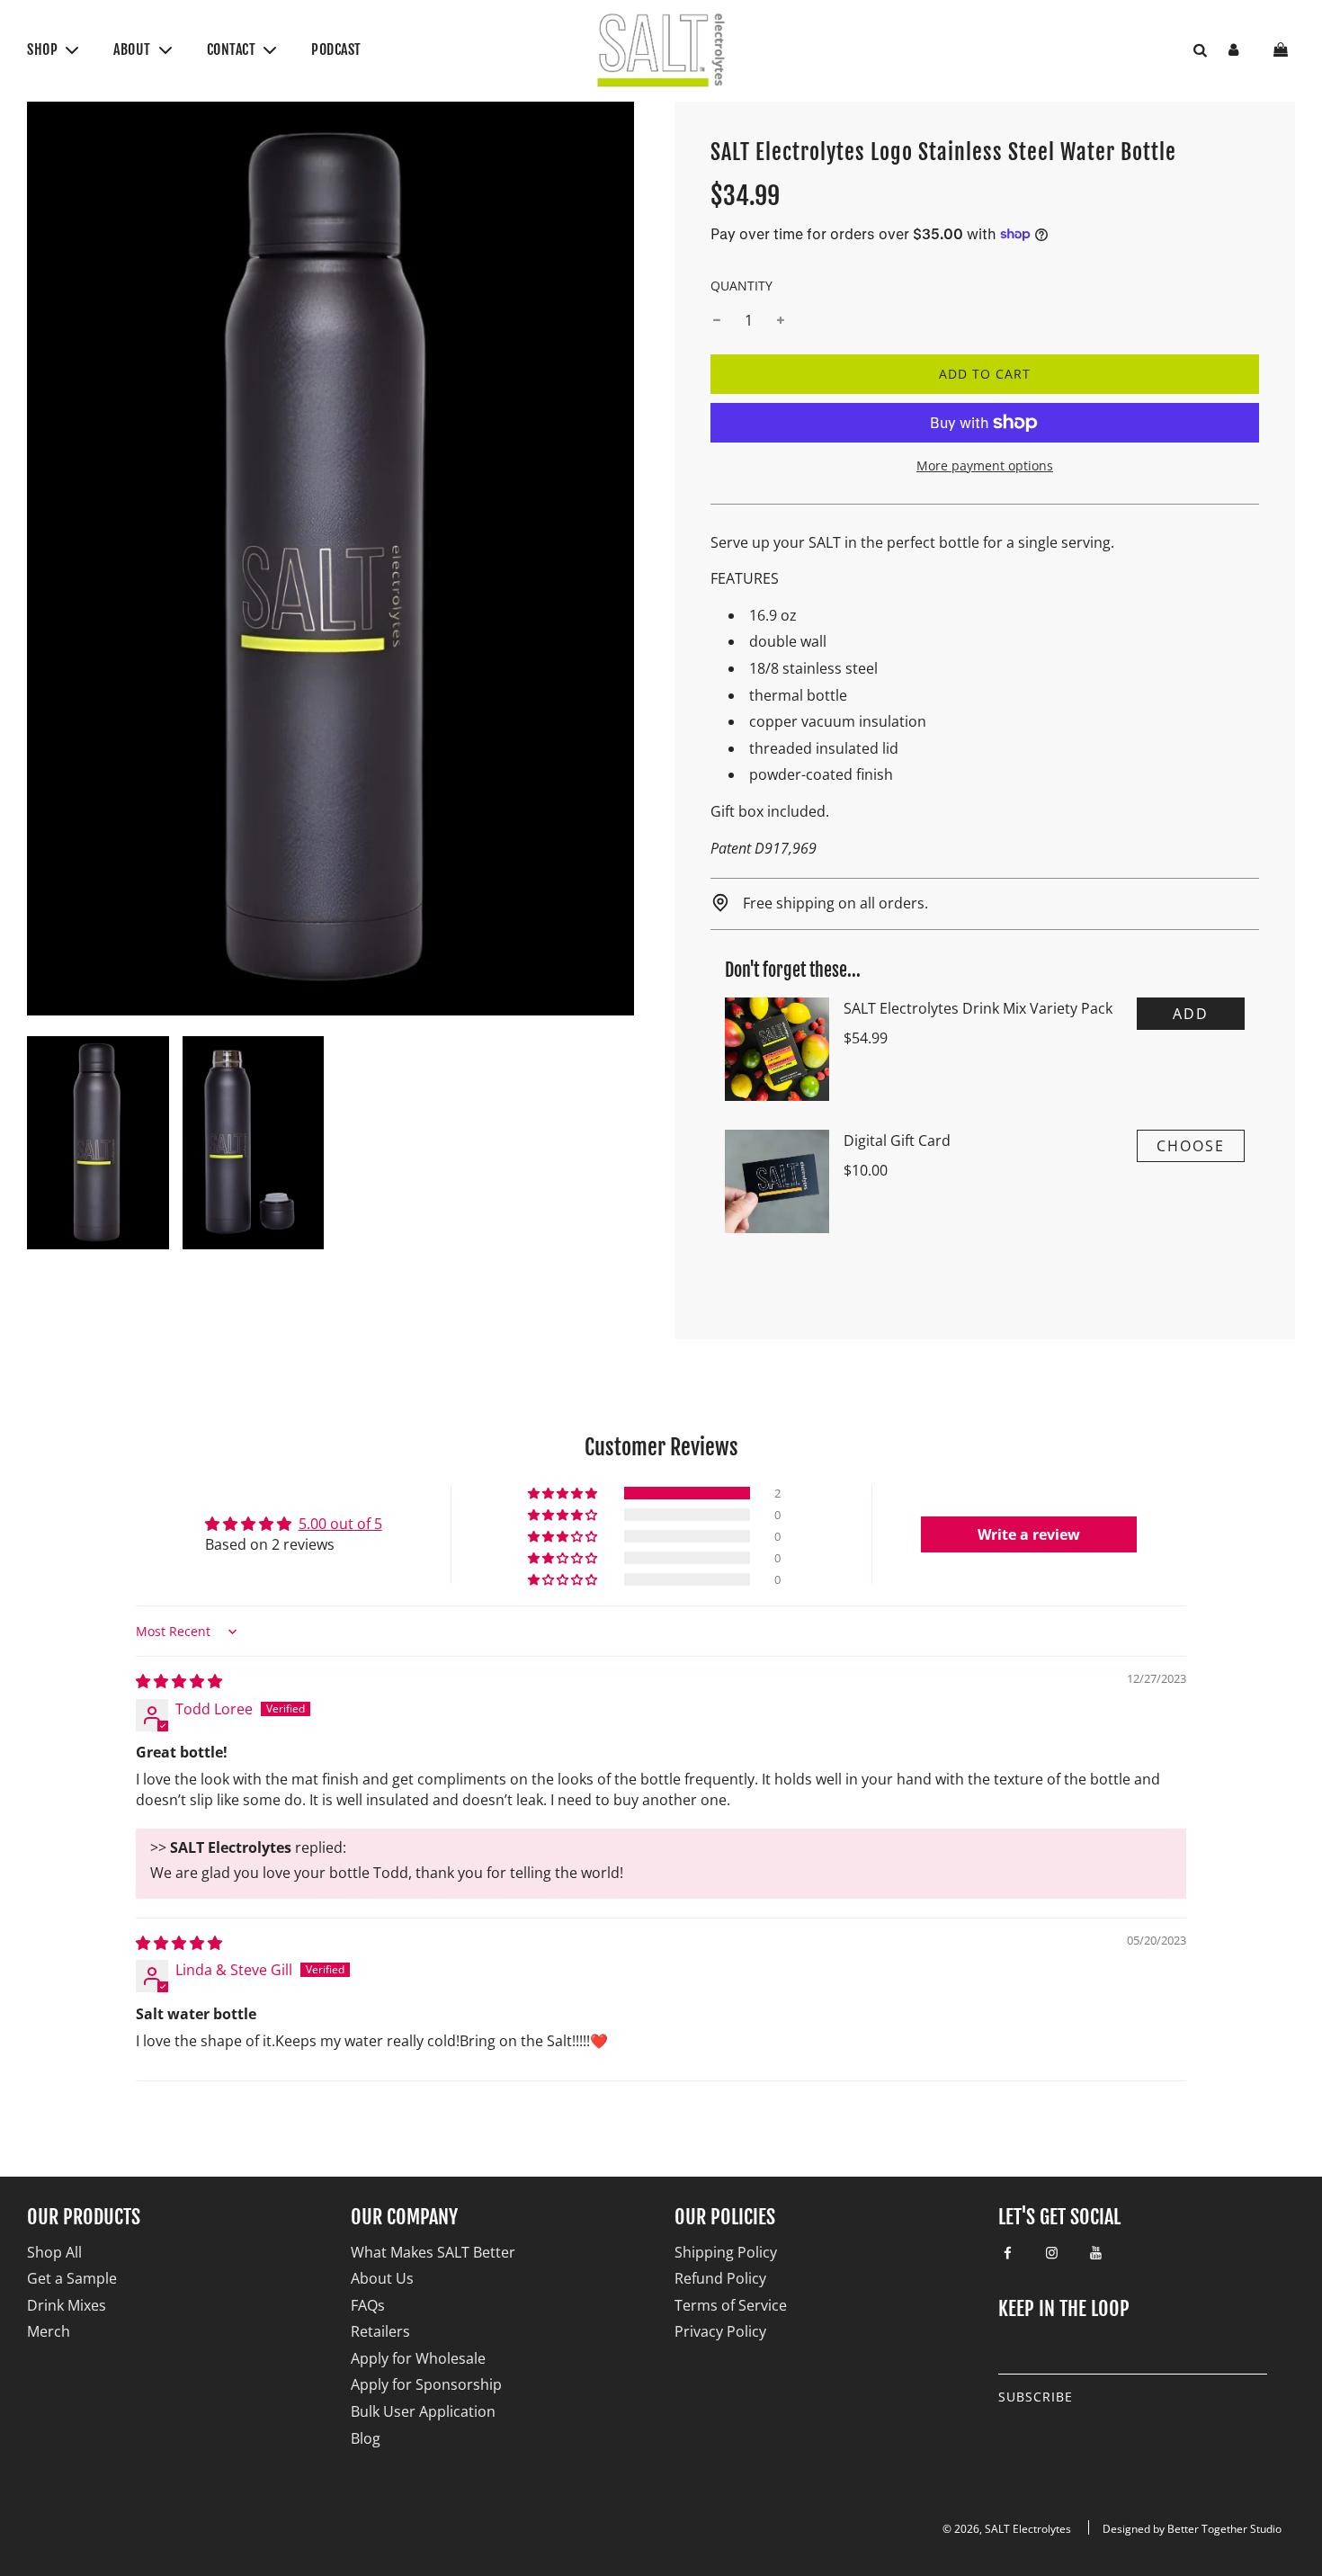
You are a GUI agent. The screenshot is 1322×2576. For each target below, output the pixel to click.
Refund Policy (720, 2278)
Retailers (380, 2331)
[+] (781, 321)
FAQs (368, 2305)
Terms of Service (731, 2305)
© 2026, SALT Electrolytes (1007, 2529)
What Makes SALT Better (433, 2252)
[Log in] (1233, 50)
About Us (382, 2278)
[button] (564, 1493)
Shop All (54, 2252)
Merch (49, 2331)
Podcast (336, 49)
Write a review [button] (1029, 1534)
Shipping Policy (726, 2252)
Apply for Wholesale (418, 2358)
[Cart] (1283, 50)
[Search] (1193, 50)
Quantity (741, 286)
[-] (717, 321)
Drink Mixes (67, 2305)
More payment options (985, 465)
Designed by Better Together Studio (1192, 2529)
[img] (179, 1681)
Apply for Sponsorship (426, 2384)
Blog (366, 2438)
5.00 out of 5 (340, 1524)
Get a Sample (72, 2278)
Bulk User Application (423, 2411)
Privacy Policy (720, 2331)
